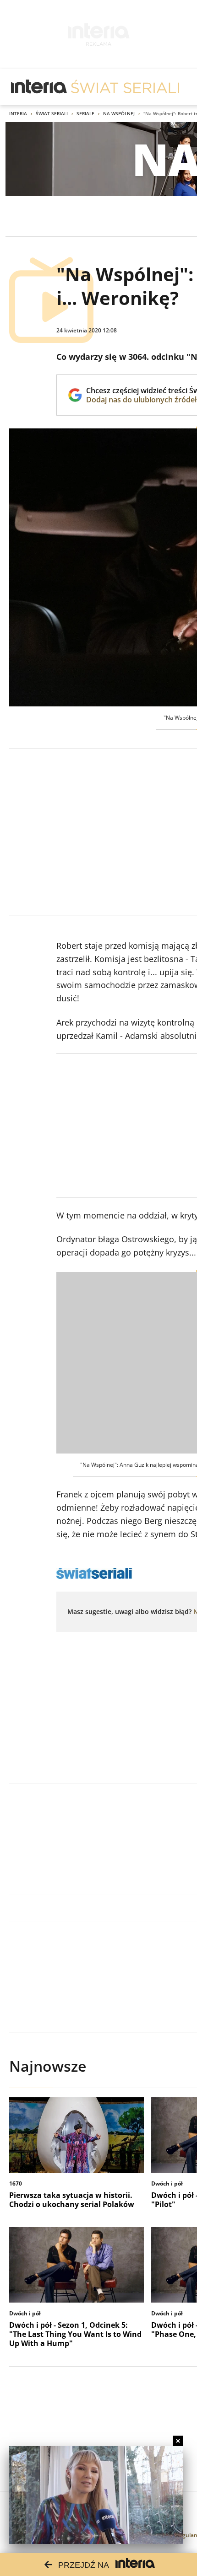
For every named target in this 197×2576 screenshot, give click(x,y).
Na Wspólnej (119, 113)
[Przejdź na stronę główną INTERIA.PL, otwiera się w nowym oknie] (39, 87)
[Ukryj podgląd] (178, 2441)
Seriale (85, 113)
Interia (18, 113)
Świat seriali (52, 113)
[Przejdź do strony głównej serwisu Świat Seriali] (125, 87)
